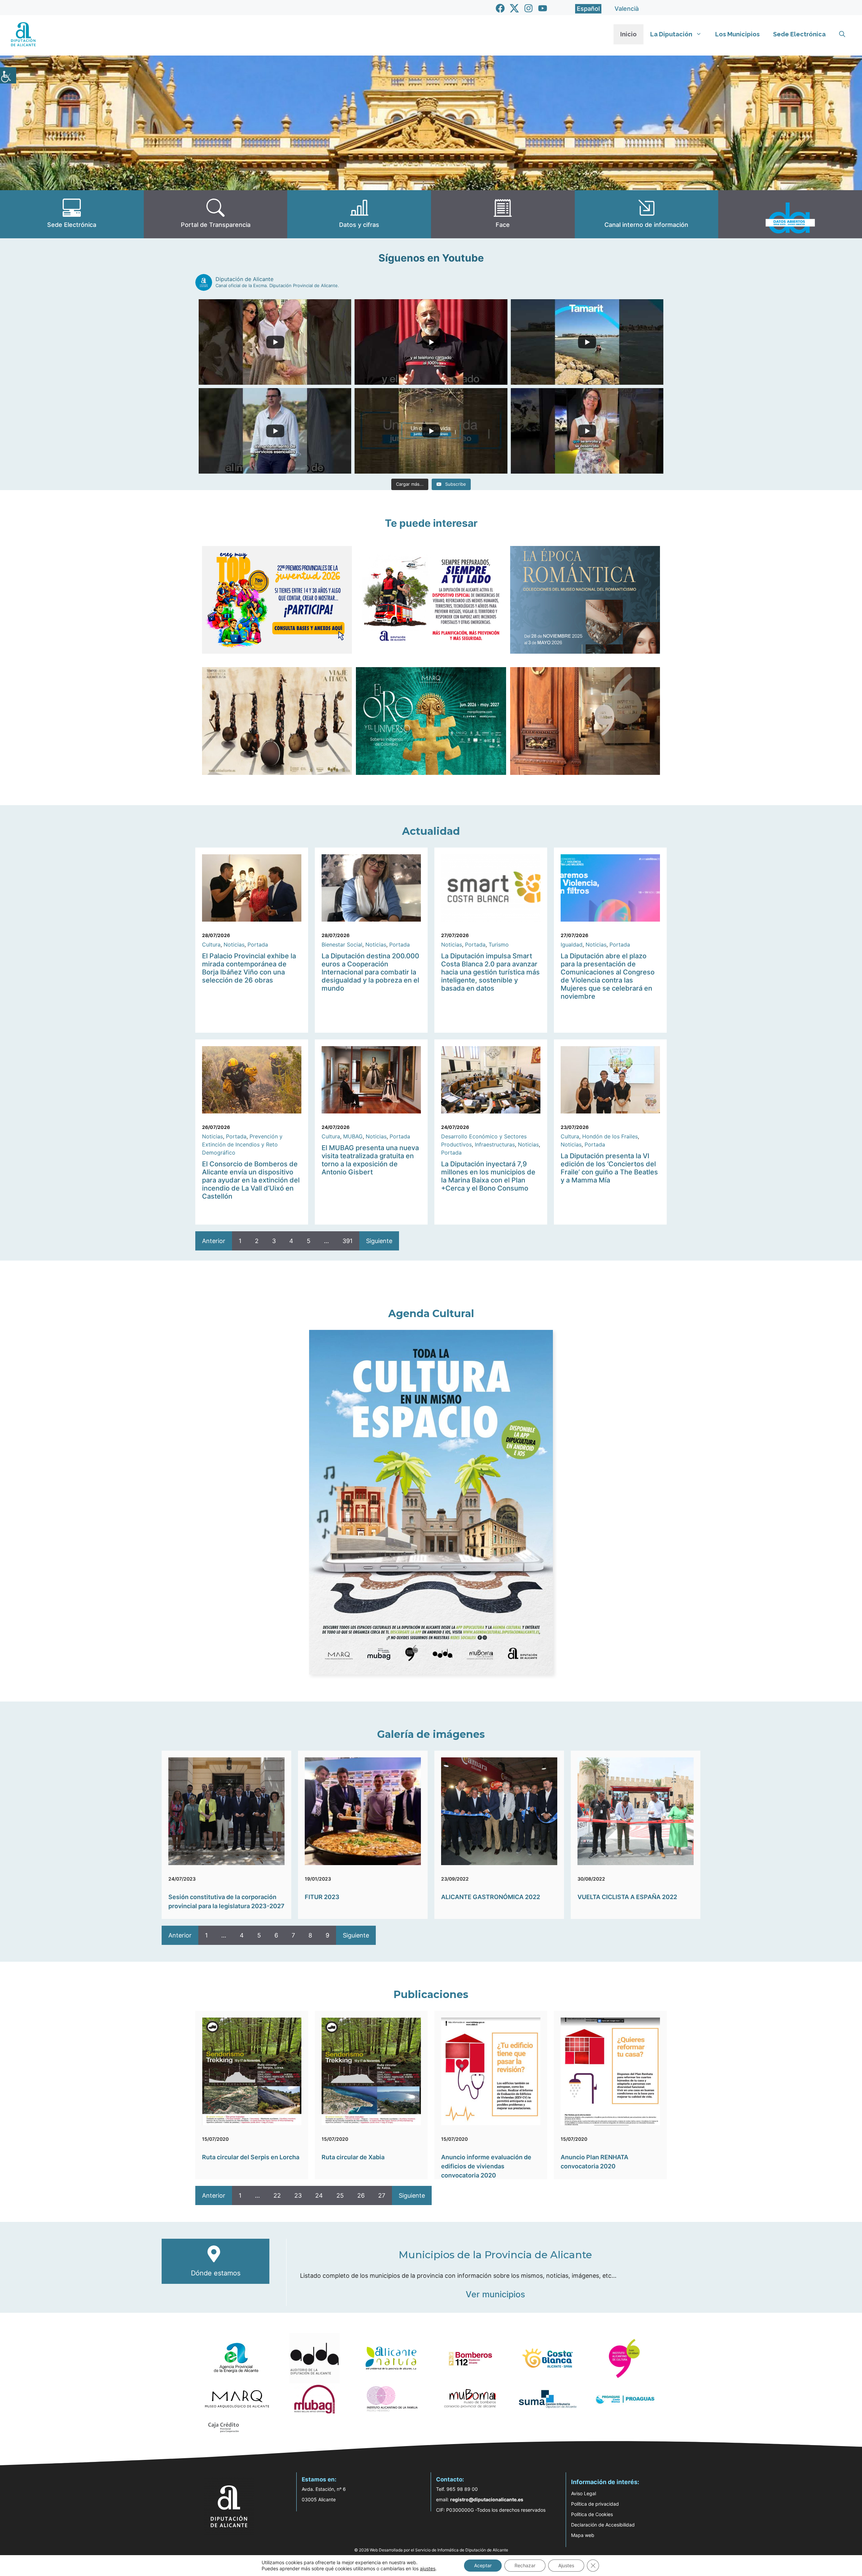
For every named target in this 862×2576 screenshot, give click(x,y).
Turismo (499, 944)
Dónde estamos (216, 2273)
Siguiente (379, 1241)
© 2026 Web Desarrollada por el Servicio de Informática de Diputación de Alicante (431, 2550)
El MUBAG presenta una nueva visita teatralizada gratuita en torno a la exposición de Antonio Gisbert (370, 1160)
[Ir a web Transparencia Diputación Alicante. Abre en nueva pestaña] (216, 214)
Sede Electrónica (799, 34)
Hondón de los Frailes (610, 1136)
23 (298, 2195)
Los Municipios (737, 34)
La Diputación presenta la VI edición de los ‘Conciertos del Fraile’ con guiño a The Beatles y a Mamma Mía (609, 1168)
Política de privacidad (595, 2504)
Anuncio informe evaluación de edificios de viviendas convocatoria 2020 (486, 2166)
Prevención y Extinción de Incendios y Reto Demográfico (242, 1144)
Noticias (234, 944)
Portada (258, 944)
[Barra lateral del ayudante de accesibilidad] (8, 75)
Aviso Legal (584, 2493)
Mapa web (583, 2535)
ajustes (428, 2568)
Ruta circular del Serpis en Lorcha (251, 2157)
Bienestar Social (342, 944)
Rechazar (525, 2565)
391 (347, 1241)
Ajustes (566, 2565)
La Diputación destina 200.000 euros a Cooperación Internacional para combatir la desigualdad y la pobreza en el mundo (370, 972)
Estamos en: (319, 2479)
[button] (842, 34)
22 (277, 2195)
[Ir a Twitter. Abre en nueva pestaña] (514, 8)
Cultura (211, 944)
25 (340, 2195)
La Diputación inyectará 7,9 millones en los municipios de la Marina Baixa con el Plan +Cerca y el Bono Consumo (488, 1176)
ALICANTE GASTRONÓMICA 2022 (491, 1897)
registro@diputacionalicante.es (487, 2499)
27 (382, 2195)
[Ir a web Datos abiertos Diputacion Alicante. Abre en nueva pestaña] (790, 214)
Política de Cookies (592, 2514)
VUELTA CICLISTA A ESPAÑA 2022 (627, 1897)
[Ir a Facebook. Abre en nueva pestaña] (500, 8)
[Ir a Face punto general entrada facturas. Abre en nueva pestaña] (503, 214)
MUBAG (353, 1136)
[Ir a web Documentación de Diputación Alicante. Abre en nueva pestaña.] (359, 214)
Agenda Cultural (431, 1314)
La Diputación (671, 34)
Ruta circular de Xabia (353, 2157)
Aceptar (483, 2565)
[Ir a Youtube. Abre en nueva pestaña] (543, 8)
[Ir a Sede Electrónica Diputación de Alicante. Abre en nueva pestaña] (72, 214)
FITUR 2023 (322, 1897)
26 (361, 2195)
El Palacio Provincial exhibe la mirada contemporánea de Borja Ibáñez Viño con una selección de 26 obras (249, 968)
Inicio (628, 34)
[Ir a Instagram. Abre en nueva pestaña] (528, 8)
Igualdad (572, 944)
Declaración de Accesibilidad (603, 2525)
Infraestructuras (495, 1144)
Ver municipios (495, 2294)
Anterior (214, 1241)
